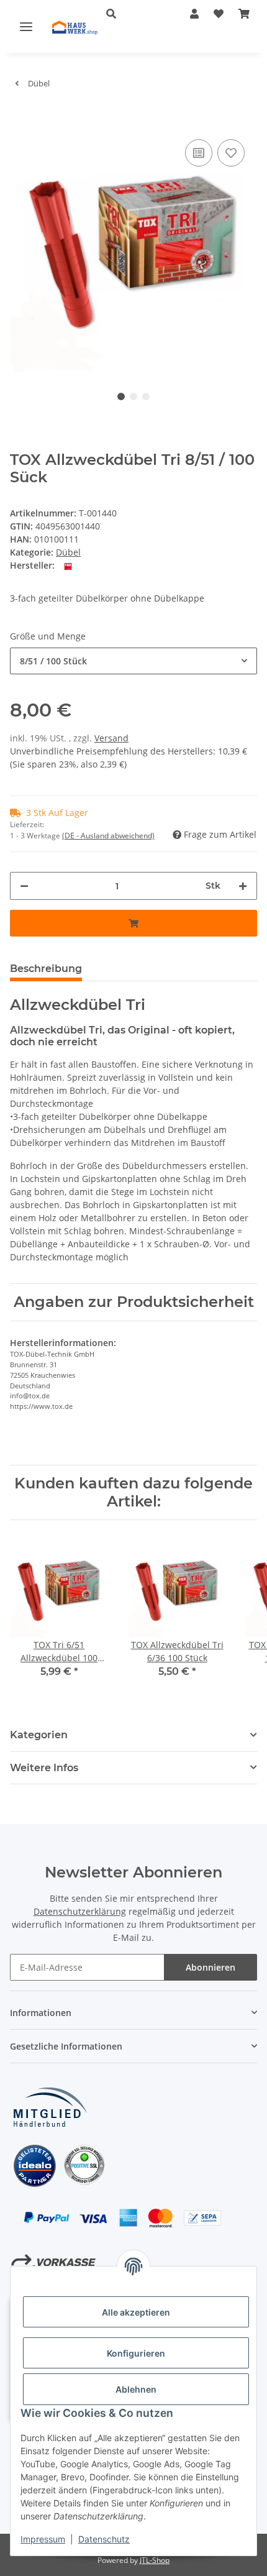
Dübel (68, 552)
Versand (111, 738)
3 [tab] (146, 396)
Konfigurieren (136, 2353)
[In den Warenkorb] (20, 117)
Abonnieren (210, 1967)
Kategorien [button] (39, 1735)
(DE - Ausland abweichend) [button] (108, 836)
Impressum (43, 2539)
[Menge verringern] (24, 886)
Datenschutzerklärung (80, 1911)
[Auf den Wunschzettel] (231, 153)
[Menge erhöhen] (243, 886)
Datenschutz (104, 2539)
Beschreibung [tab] (46, 969)
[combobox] (133, 661)
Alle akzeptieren (136, 2312)
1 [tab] (121, 396)
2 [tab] (133, 396)
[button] (129, 14)
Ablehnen (136, 2389)
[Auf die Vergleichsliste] (199, 153)
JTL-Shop (155, 2560)
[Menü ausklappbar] (26, 26)
